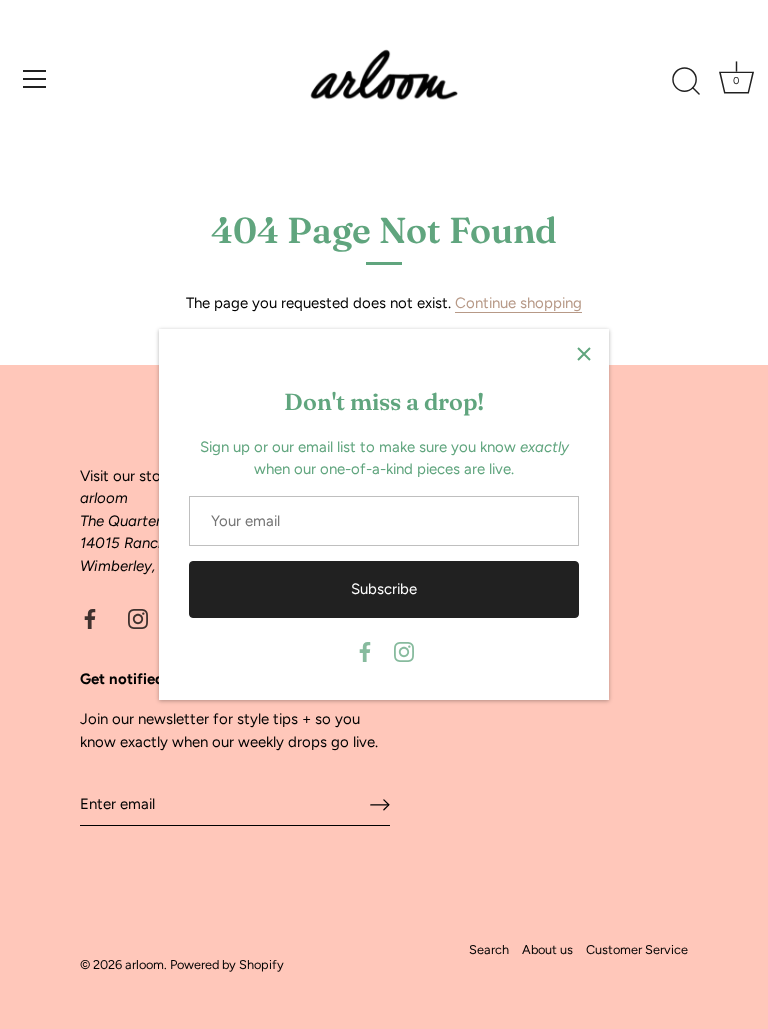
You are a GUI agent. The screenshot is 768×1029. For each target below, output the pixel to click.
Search (489, 949)
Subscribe (384, 589)
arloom (144, 964)
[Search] (686, 82)
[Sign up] (380, 805)
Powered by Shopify (227, 964)
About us (547, 949)
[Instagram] (404, 651)
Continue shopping (518, 303)
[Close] (584, 354)
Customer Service (637, 949)
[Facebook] (365, 651)
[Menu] (35, 79)
